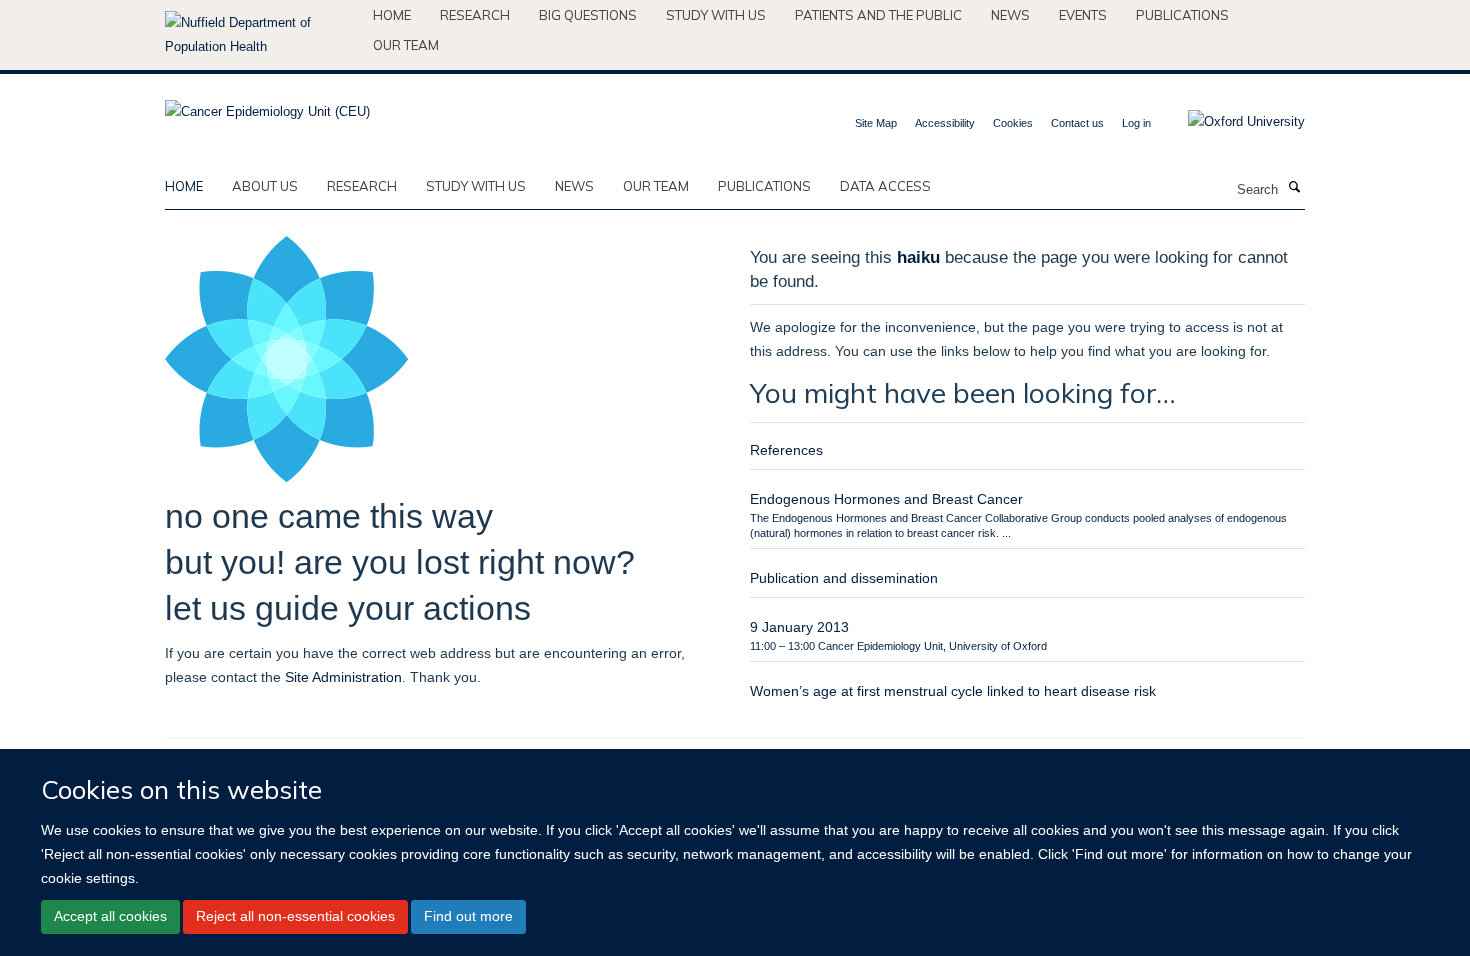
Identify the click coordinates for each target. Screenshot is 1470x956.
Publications (1182, 15)
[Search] (1294, 188)
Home (392, 15)
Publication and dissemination (844, 578)
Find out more (468, 916)
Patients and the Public (878, 15)
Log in (1136, 123)
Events (1083, 15)
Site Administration (343, 677)
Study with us (716, 15)
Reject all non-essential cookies (295, 916)
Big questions (588, 15)
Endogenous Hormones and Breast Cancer (886, 499)
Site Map (876, 123)
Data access (885, 186)
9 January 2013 (799, 627)
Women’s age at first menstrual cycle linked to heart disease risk (953, 691)
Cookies (1013, 123)
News (1010, 15)
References (786, 450)
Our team (406, 45)
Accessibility (945, 123)
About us (265, 186)
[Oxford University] (1231, 122)
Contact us (1077, 123)
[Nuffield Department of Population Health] (261, 35)
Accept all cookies (110, 916)
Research (475, 15)
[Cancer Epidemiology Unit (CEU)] (267, 105)
